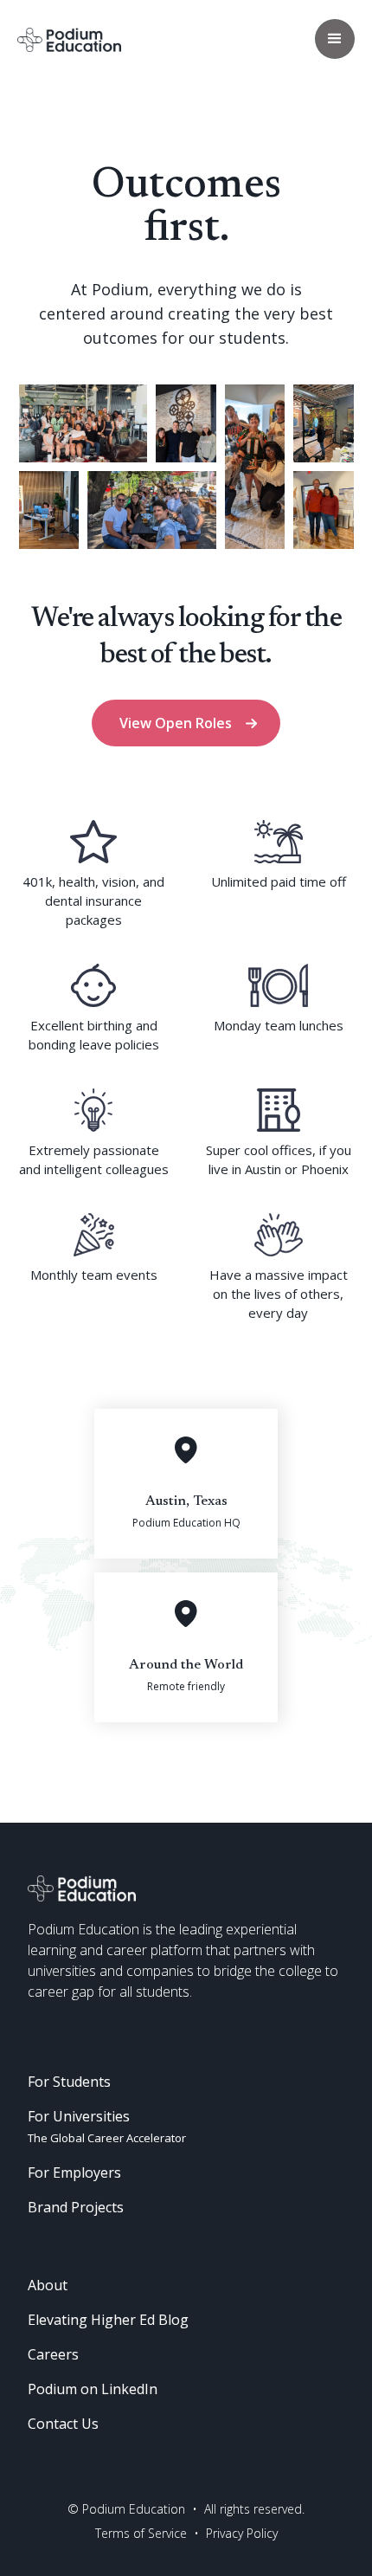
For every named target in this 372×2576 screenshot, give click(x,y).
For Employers (74, 2172)
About (48, 2285)
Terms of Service (141, 2533)
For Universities (107, 2126)
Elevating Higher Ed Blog (108, 2320)
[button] (335, 39)
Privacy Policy (242, 2533)
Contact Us (63, 2424)
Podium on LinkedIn (93, 2389)
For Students (69, 2082)
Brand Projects (76, 2207)
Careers (53, 2354)
